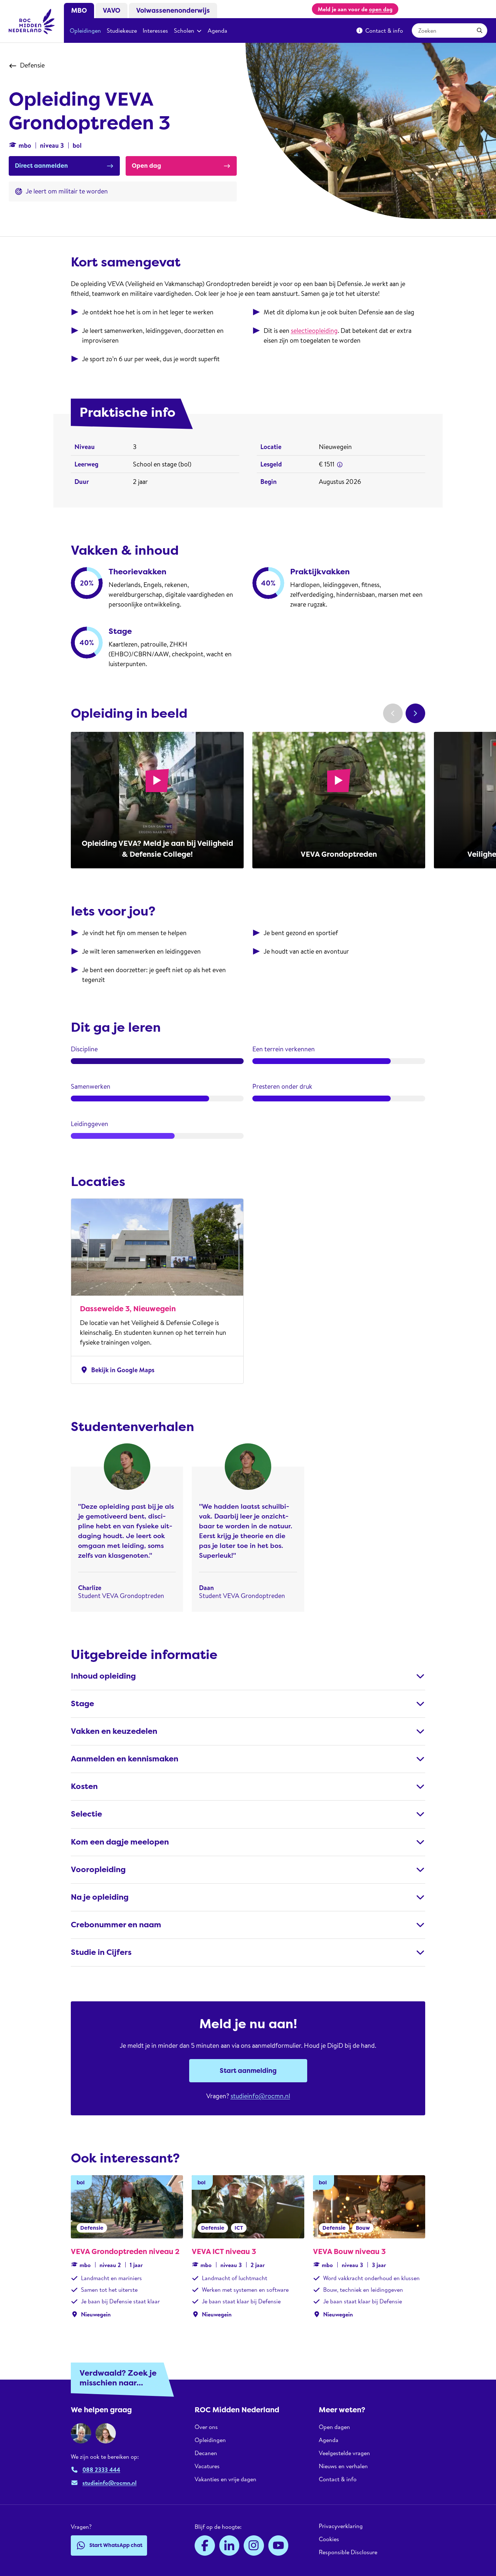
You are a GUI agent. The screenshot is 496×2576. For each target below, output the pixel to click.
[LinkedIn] (229, 2546)
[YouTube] (279, 2546)
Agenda (217, 30)
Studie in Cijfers (101, 1952)
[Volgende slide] (415, 713)
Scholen (184, 30)
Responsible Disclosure (348, 2552)
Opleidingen (85, 30)
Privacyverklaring (341, 2526)
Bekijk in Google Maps (117, 1370)
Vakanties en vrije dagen (225, 2479)
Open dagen (334, 2427)
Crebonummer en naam (116, 1925)
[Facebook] (205, 2546)
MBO (79, 11)
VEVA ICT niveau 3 (224, 2251)
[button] (340, 465)
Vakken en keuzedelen (114, 1731)
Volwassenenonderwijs (173, 11)
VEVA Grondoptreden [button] (339, 854)
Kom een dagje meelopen (120, 1842)
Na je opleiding (100, 1897)
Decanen (206, 2453)
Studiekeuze (122, 30)
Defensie (32, 65)
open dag (381, 9)
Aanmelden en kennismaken (125, 1759)
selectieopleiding (314, 331)
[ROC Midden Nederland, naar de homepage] (32, 21)
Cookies (329, 2539)
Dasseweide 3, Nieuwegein (128, 1309)
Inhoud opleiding (103, 1676)
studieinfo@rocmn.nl (260, 2096)
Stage (82, 1704)
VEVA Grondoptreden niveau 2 (125, 2251)
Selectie (86, 1814)
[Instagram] (254, 2546)
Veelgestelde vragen (344, 2453)
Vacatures (207, 2466)
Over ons (206, 2427)
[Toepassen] (480, 30)
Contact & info (384, 30)
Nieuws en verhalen (343, 2466)
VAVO (111, 11)
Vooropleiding (98, 1870)
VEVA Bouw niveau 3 (349, 2251)
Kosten (84, 1786)
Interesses (155, 30)
